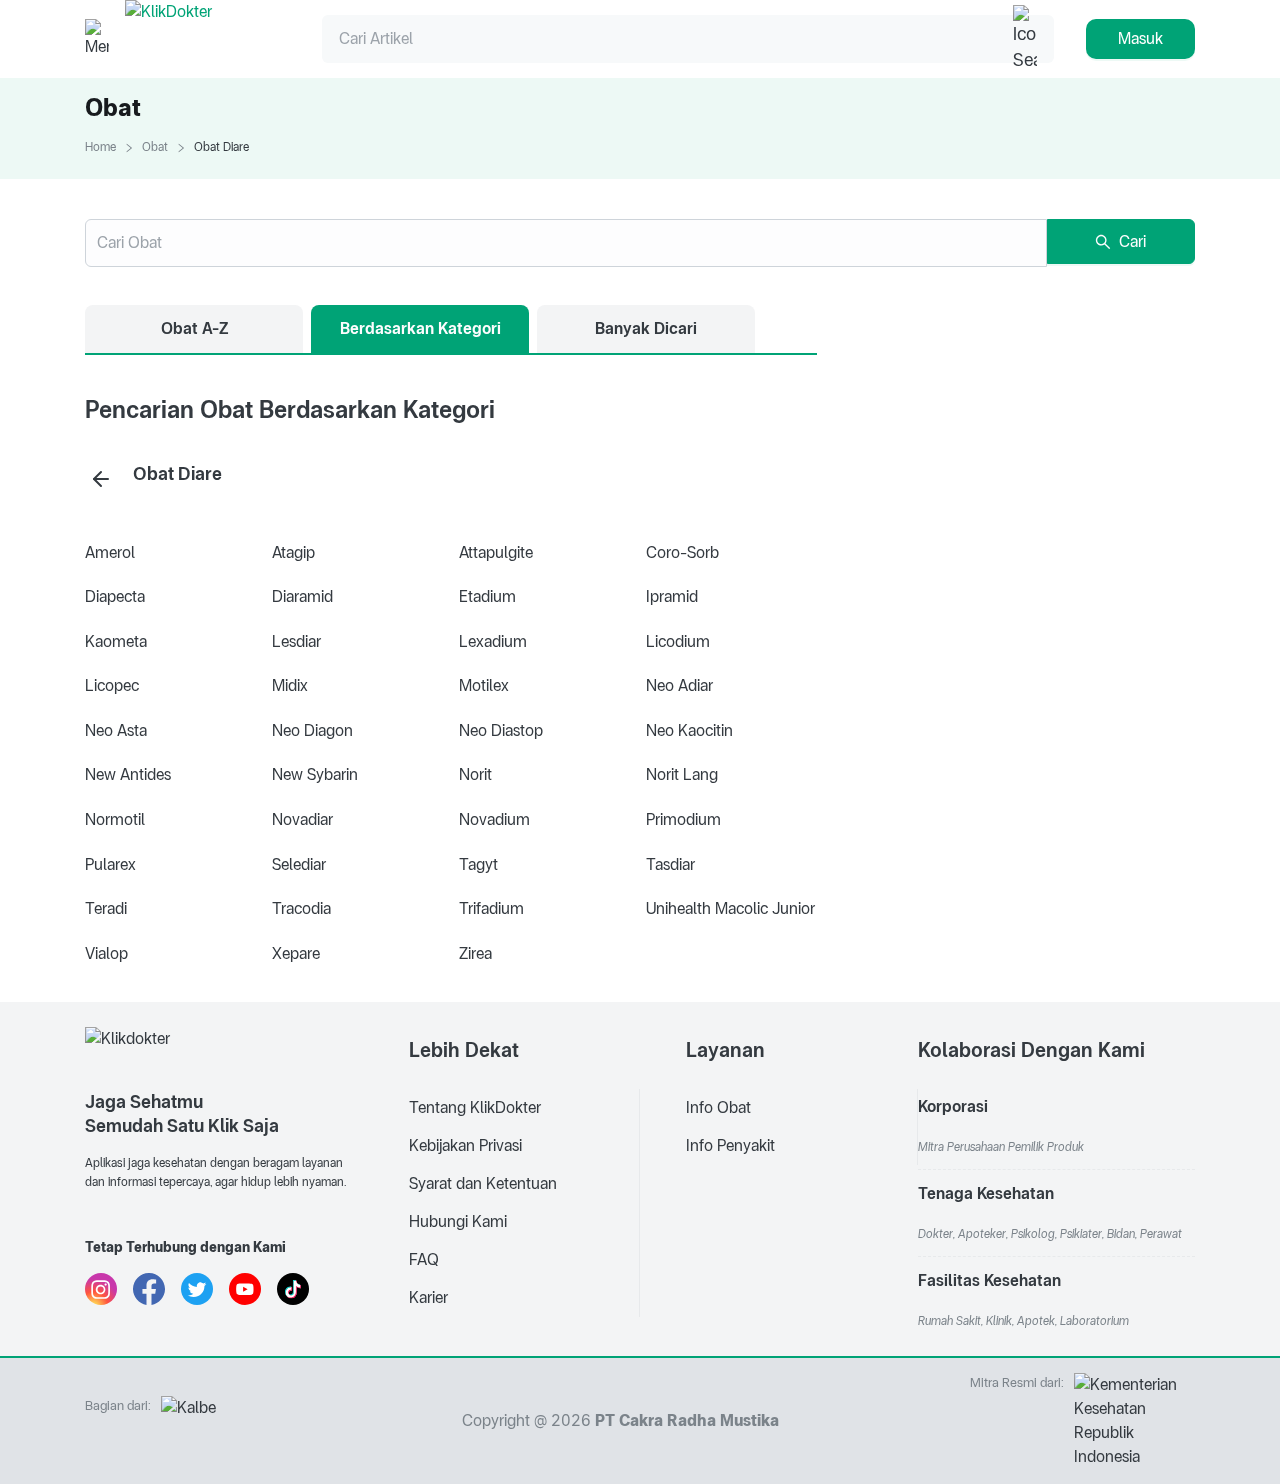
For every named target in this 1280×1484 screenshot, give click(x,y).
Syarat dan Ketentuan (483, 1183)
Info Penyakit (730, 1145)
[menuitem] (524, 1108)
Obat (155, 147)
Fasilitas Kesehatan (989, 1280)
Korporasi (953, 1106)
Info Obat (718, 1107)
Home (100, 147)
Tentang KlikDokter (475, 1107)
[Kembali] (101, 479)
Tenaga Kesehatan (986, 1193)
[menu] (524, 1146)
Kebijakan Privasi (465, 1145)
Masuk (1140, 38)
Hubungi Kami (458, 1221)
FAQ (424, 1259)
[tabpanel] (451, 683)
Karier (428, 1297)
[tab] (194, 329)
